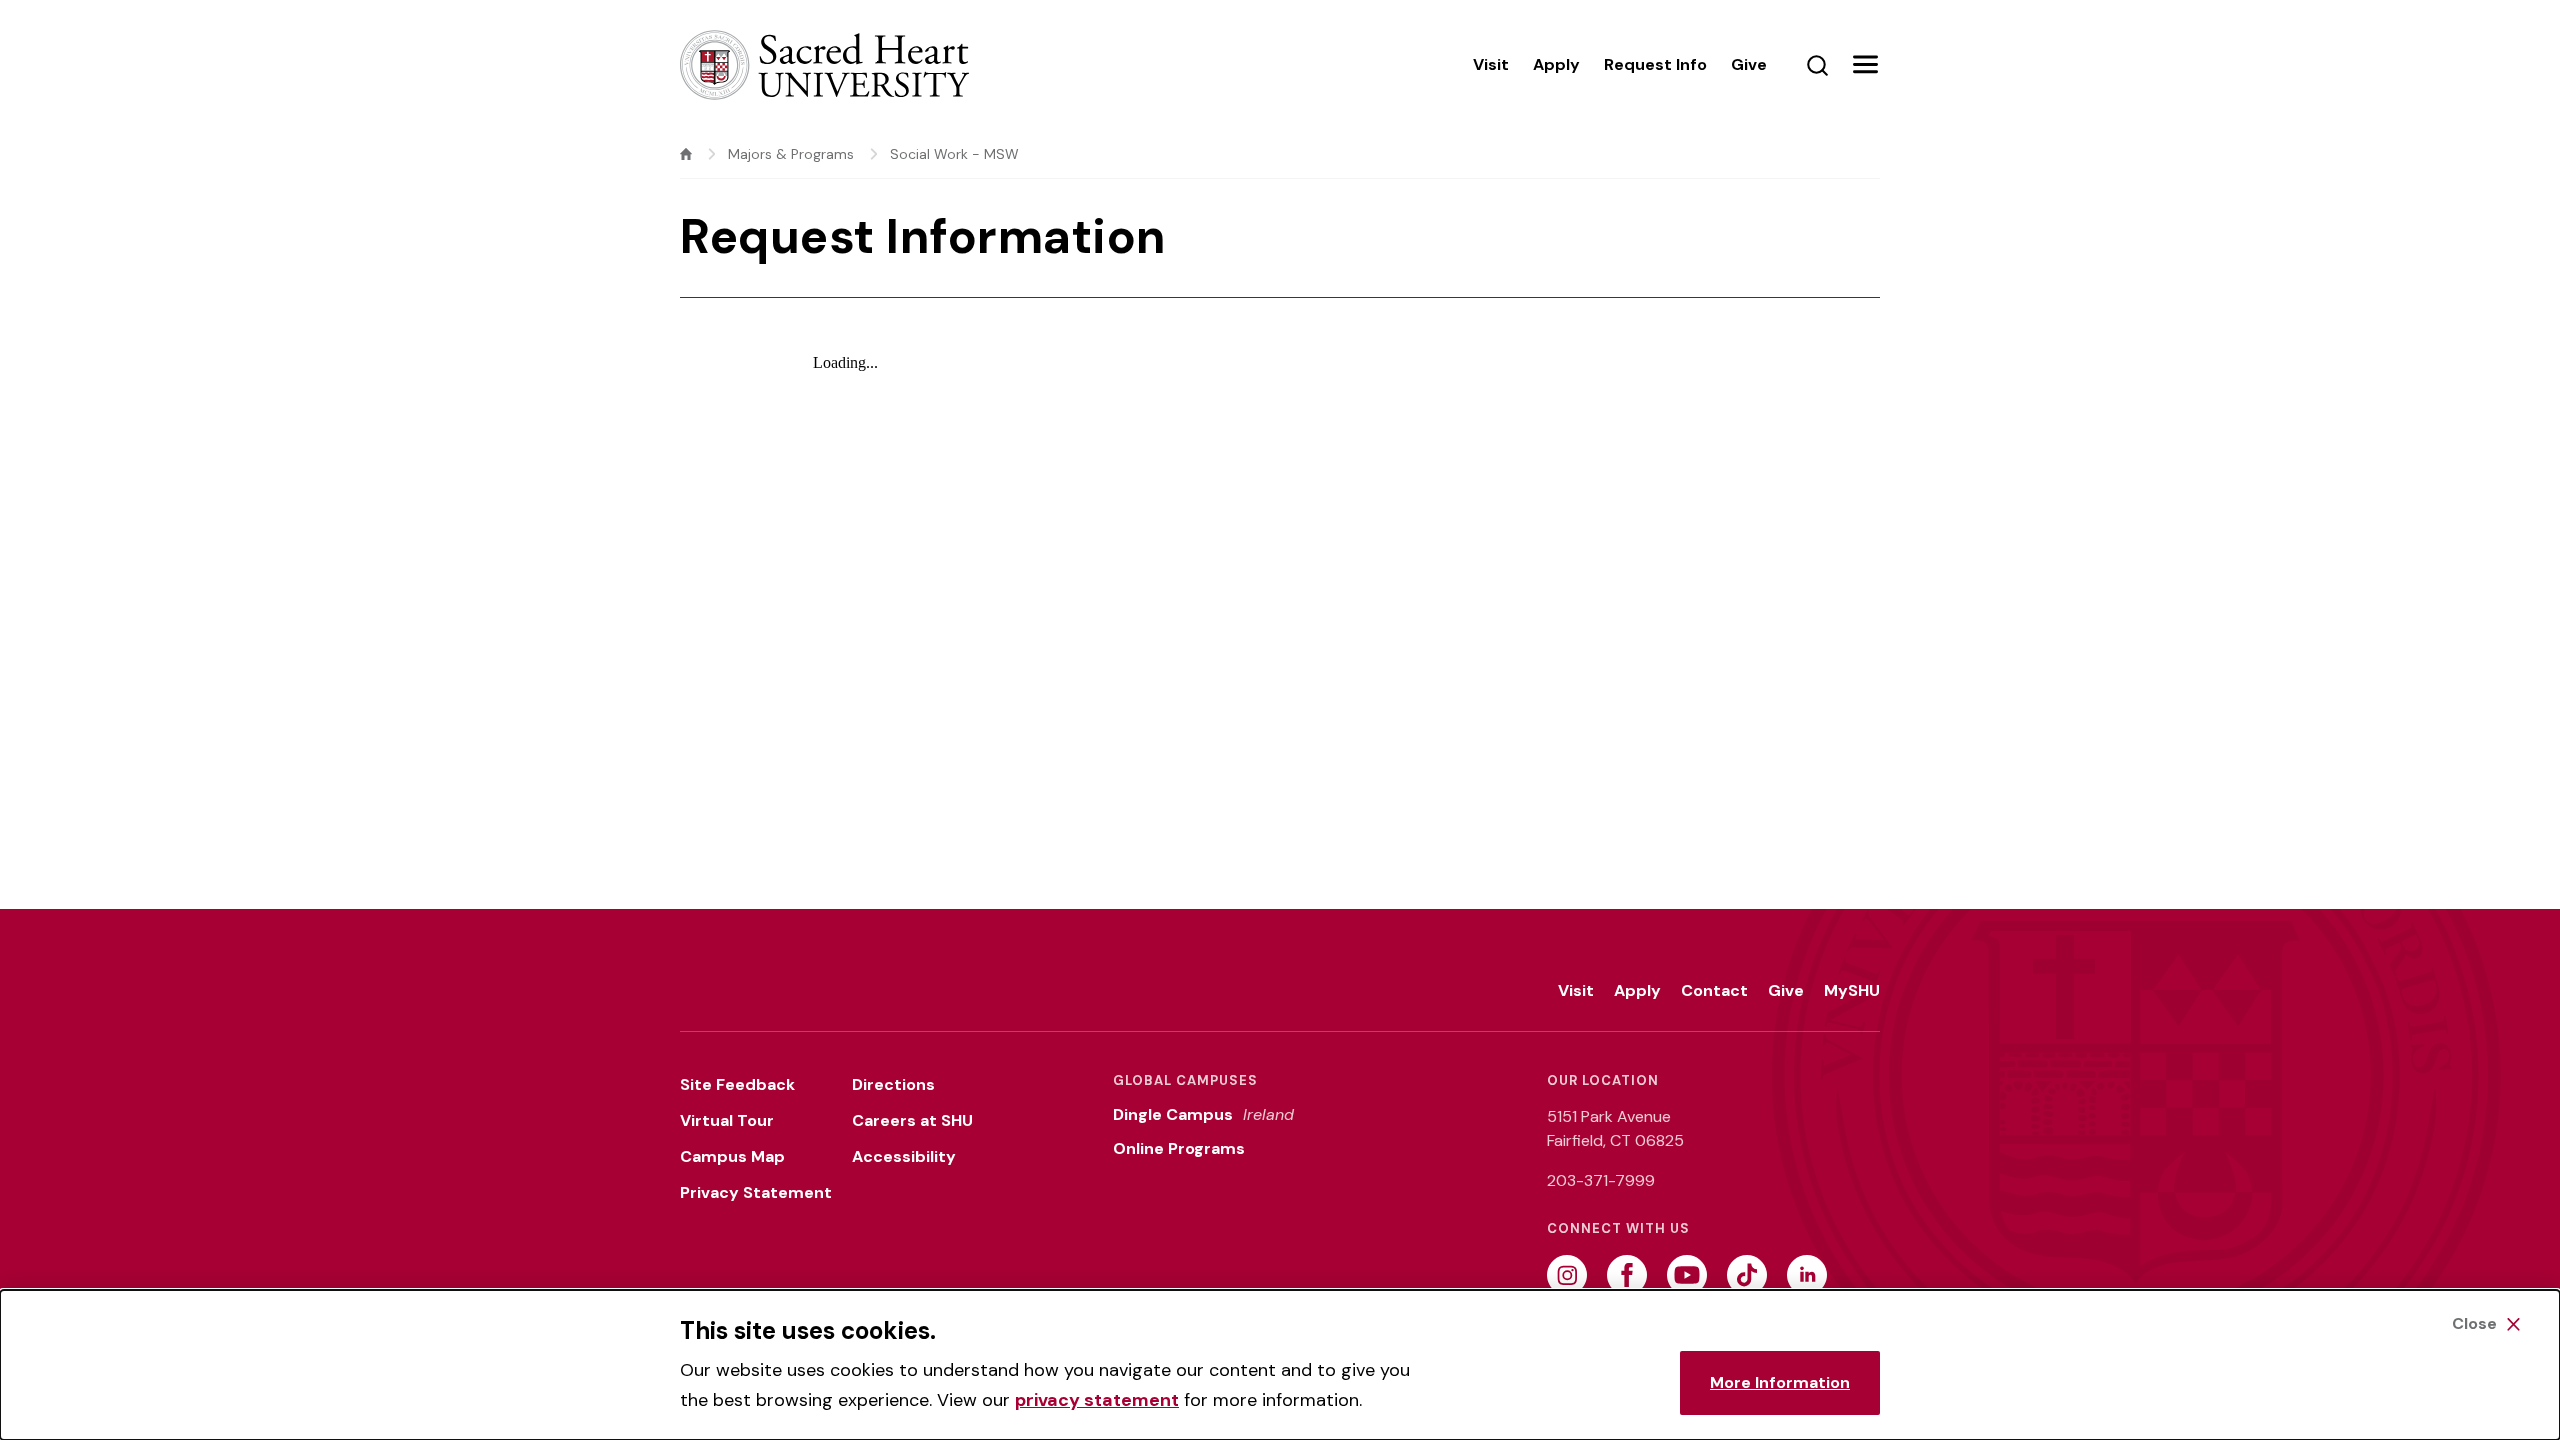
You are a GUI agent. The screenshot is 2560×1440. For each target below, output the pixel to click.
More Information (1780, 1382)
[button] (1865, 65)
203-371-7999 (1601, 1180)
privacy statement (1097, 1400)
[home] (686, 154)
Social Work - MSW (954, 154)
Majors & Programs (791, 154)
